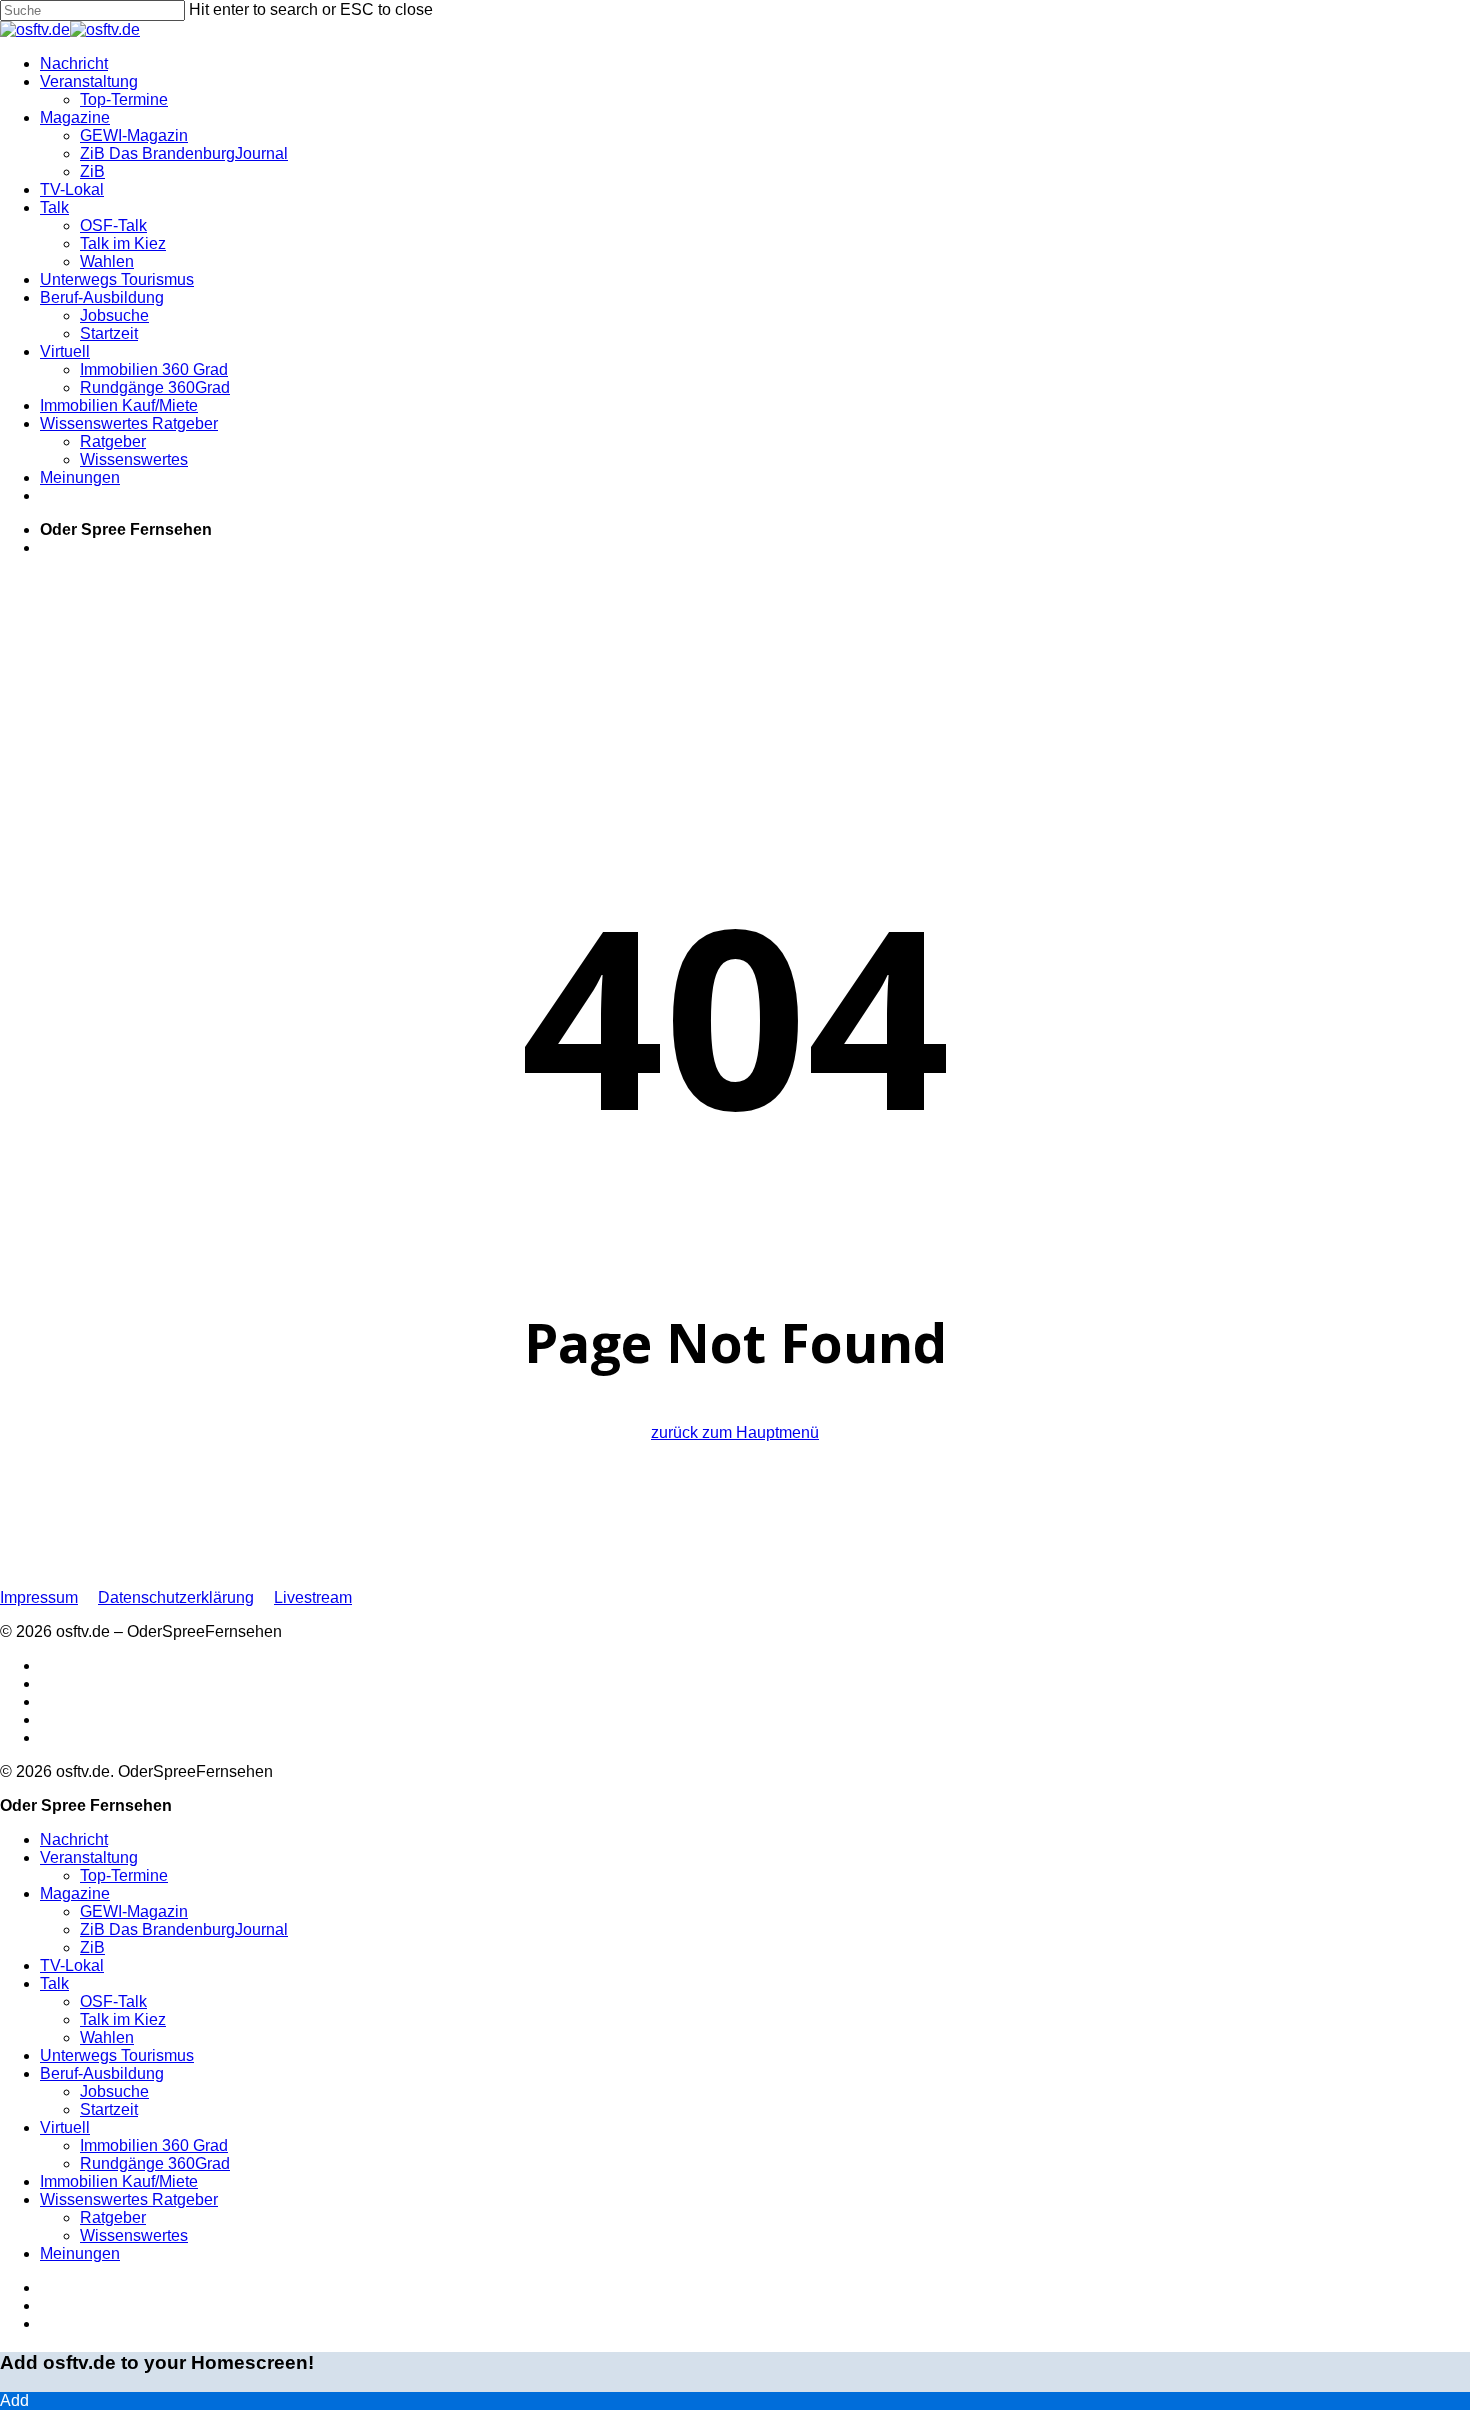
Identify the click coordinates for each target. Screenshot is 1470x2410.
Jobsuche (114, 2091)
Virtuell (65, 2127)
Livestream (313, 1597)
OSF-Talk (113, 2001)
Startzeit (109, 2109)
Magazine (75, 1893)
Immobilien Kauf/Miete (119, 2181)
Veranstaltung (89, 1857)
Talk (54, 1983)
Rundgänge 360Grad (155, 2163)
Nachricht (74, 1839)
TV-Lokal (72, 1965)
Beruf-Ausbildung (102, 2073)
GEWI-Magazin (134, 1911)
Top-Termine (124, 1875)
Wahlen (107, 2037)
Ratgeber (113, 2217)
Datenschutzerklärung (176, 1597)
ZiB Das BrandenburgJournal (184, 1929)
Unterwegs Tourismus (117, 2055)
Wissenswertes (134, 2235)
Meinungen (80, 2253)
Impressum (39, 1597)
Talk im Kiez (123, 2019)
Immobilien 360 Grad (154, 2145)
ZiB (92, 1947)
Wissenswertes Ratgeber (129, 2199)
